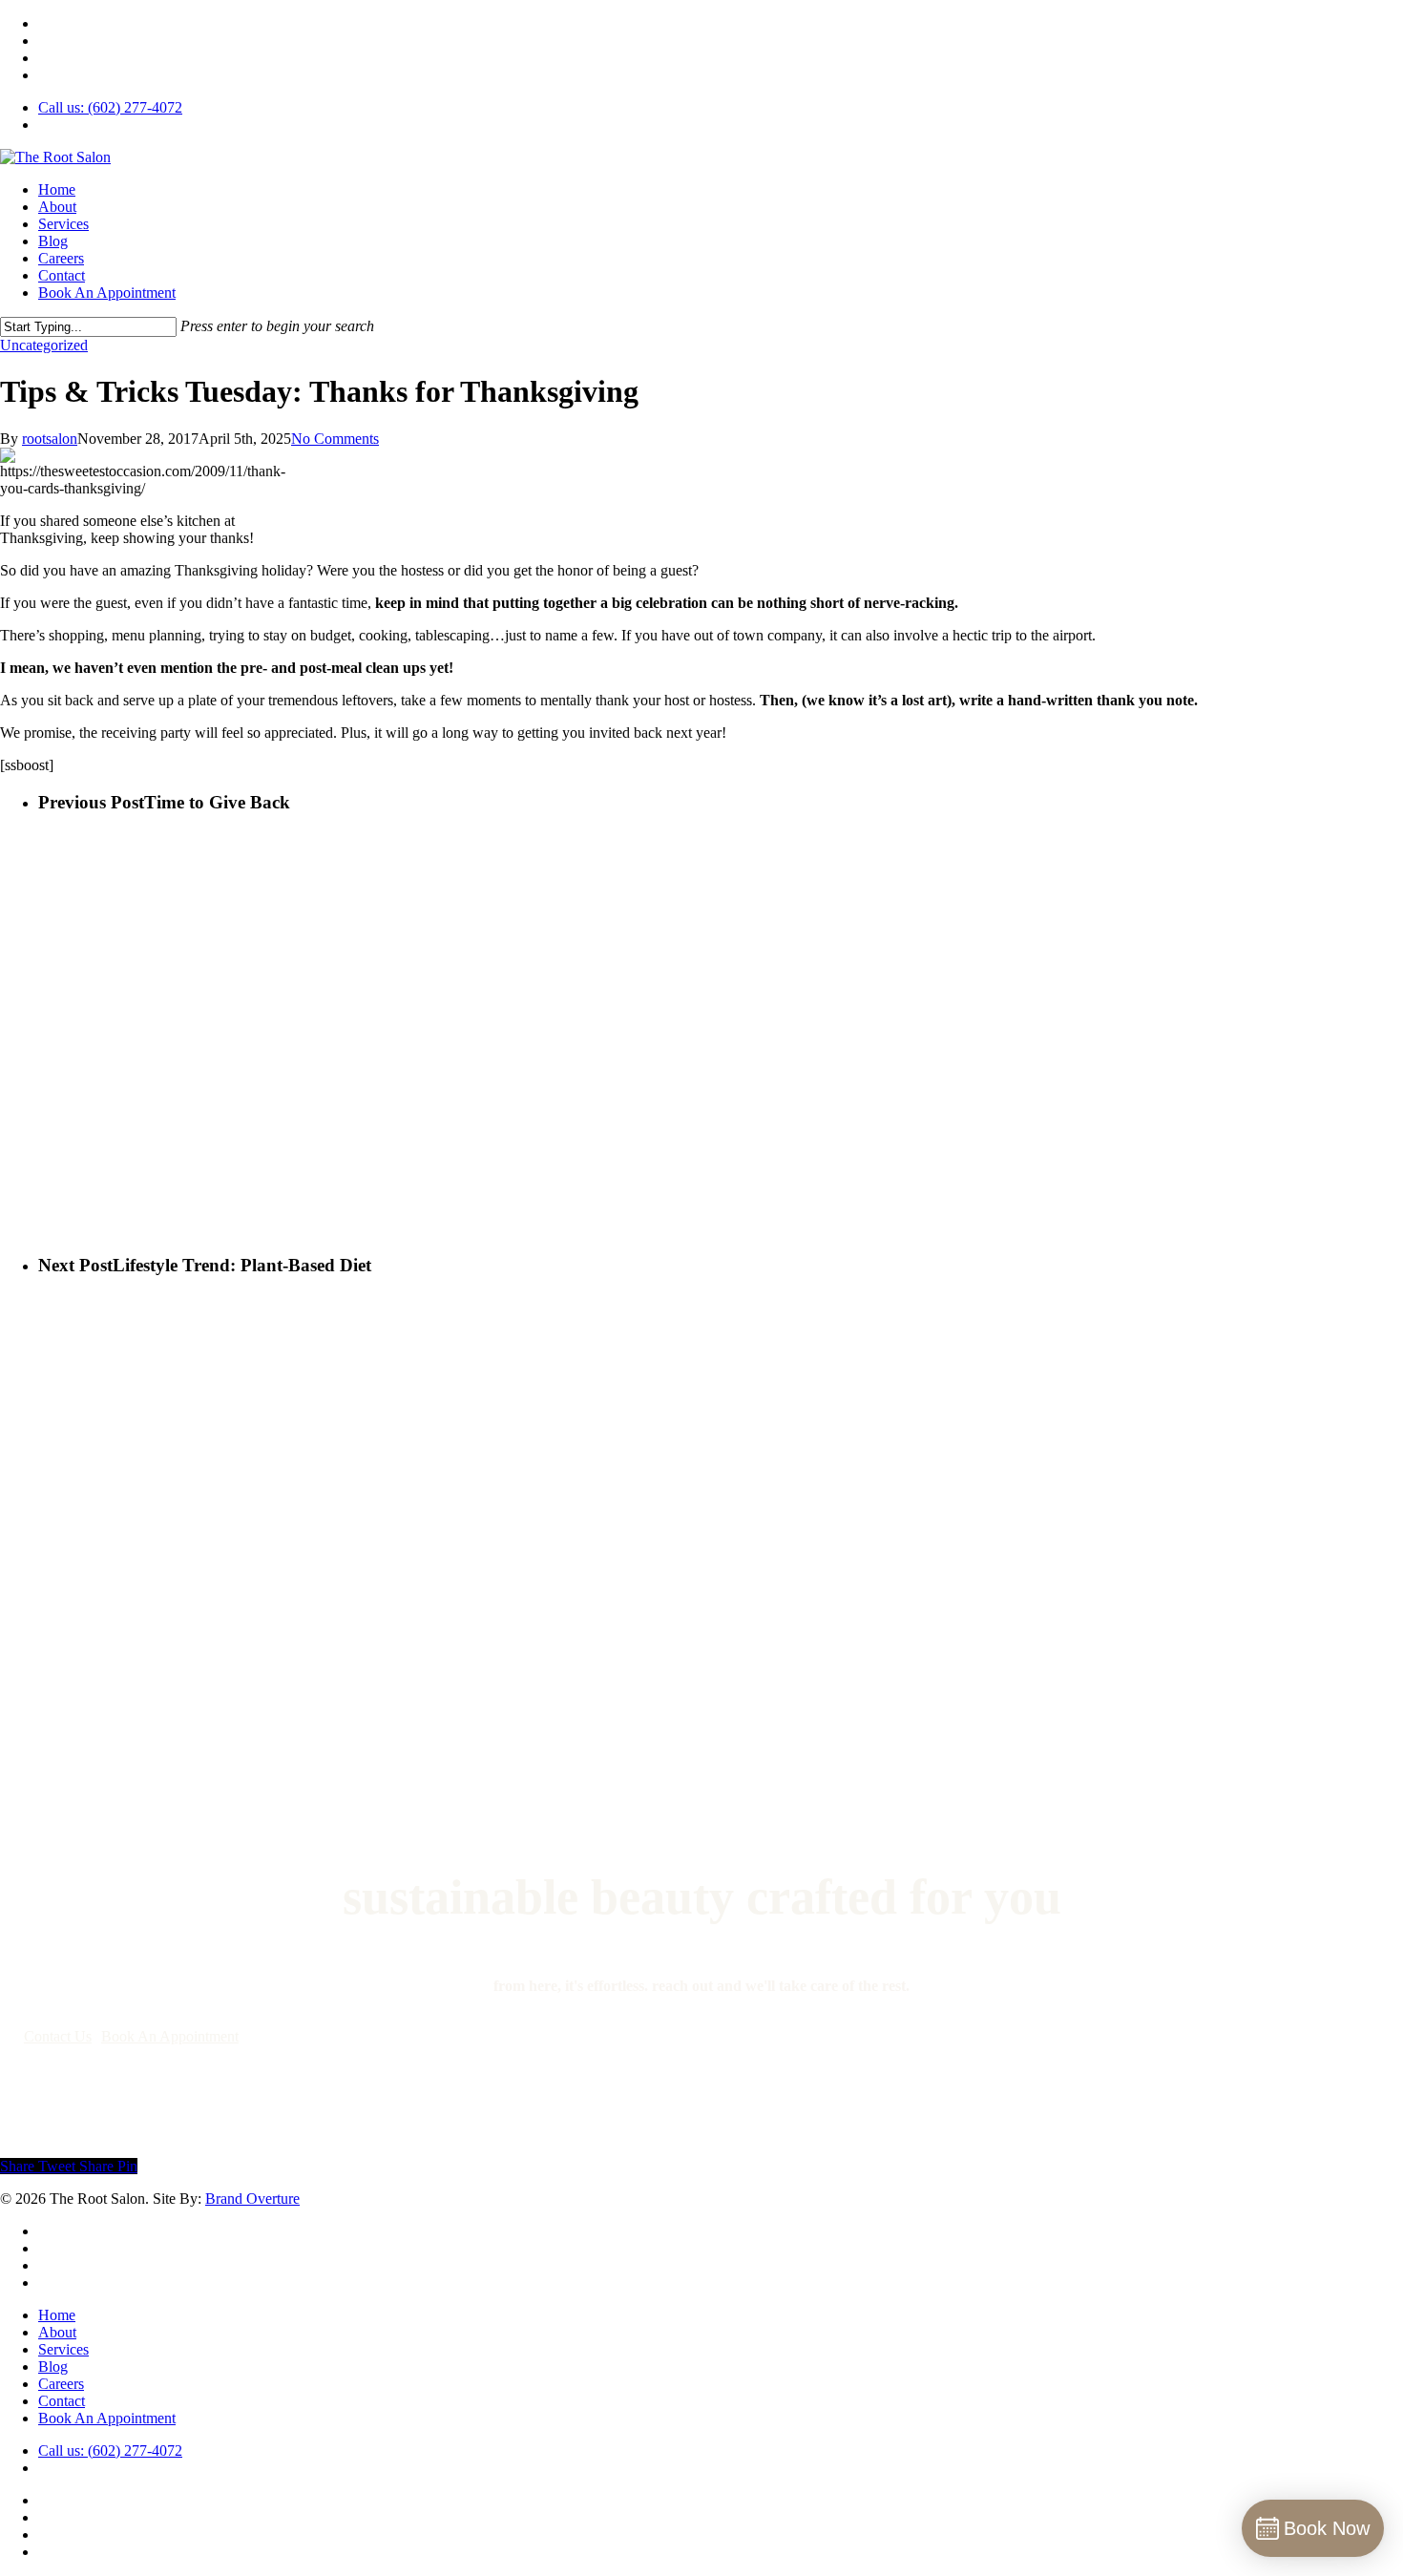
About (57, 2332)
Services (63, 2349)
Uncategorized (44, 345)
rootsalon (50, 439)
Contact (62, 2401)
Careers (61, 2384)
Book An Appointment (107, 2418)
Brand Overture (252, 2199)
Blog (53, 2367)
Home (57, 2315)
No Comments (335, 439)
